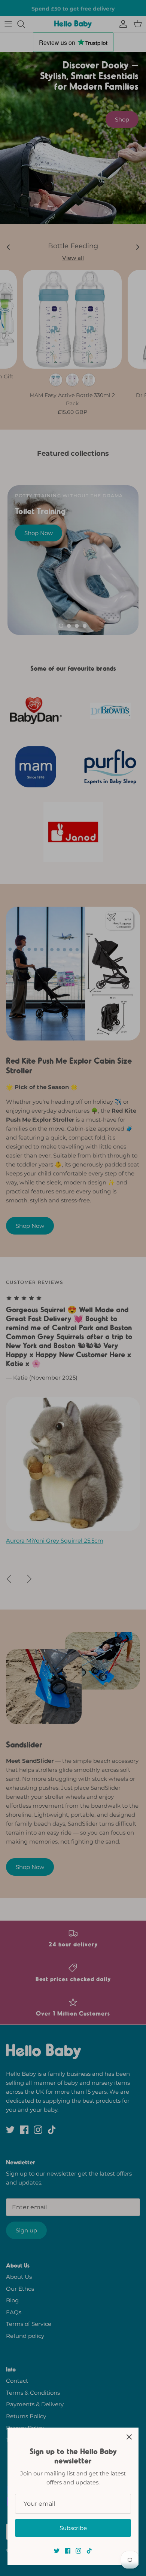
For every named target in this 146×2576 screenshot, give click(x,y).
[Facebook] (68, 2551)
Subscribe (73, 2528)
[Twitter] (57, 2551)
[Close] (129, 2437)
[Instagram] (78, 2551)
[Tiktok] (89, 2551)
